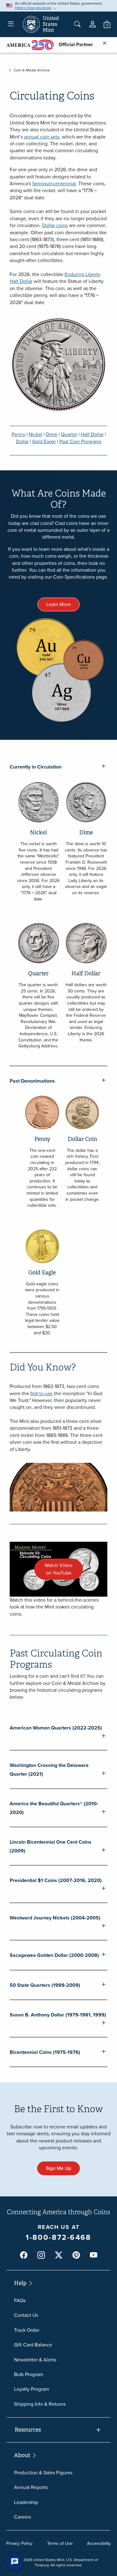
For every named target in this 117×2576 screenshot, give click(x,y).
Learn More (58, 604)
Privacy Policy (19, 2543)
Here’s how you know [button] (33, 8)
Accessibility (99, 2543)
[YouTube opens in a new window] (94, 2255)
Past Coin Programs (80, 441)
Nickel (36, 434)
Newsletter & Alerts (35, 2360)
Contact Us (26, 2315)
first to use (41, 1393)
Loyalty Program (32, 2389)
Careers (22, 2517)
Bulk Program (29, 2374)
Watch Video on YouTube (64, 1571)
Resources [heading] (28, 2430)
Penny (18, 434)
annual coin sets (42, 137)
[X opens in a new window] (59, 2255)
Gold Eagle (44, 441)
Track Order (27, 2330)
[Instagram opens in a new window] (41, 2255)
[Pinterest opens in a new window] (76, 2255)
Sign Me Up (58, 2168)
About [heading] (23, 2455)
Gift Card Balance (33, 2345)
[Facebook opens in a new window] (24, 2255)
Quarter (69, 434)
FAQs (20, 2300)
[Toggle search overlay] (77, 24)
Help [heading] (21, 2283)
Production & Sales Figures (43, 2473)
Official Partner (73, 44)
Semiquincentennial (54, 184)
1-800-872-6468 (58, 2237)
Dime (52, 434)
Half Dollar (92, 434)
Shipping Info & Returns (40, 2404)
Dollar (22, 441)
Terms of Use (60, 2543)
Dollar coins (55, 225)
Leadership (26, 2502)
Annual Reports (31, 2487)
